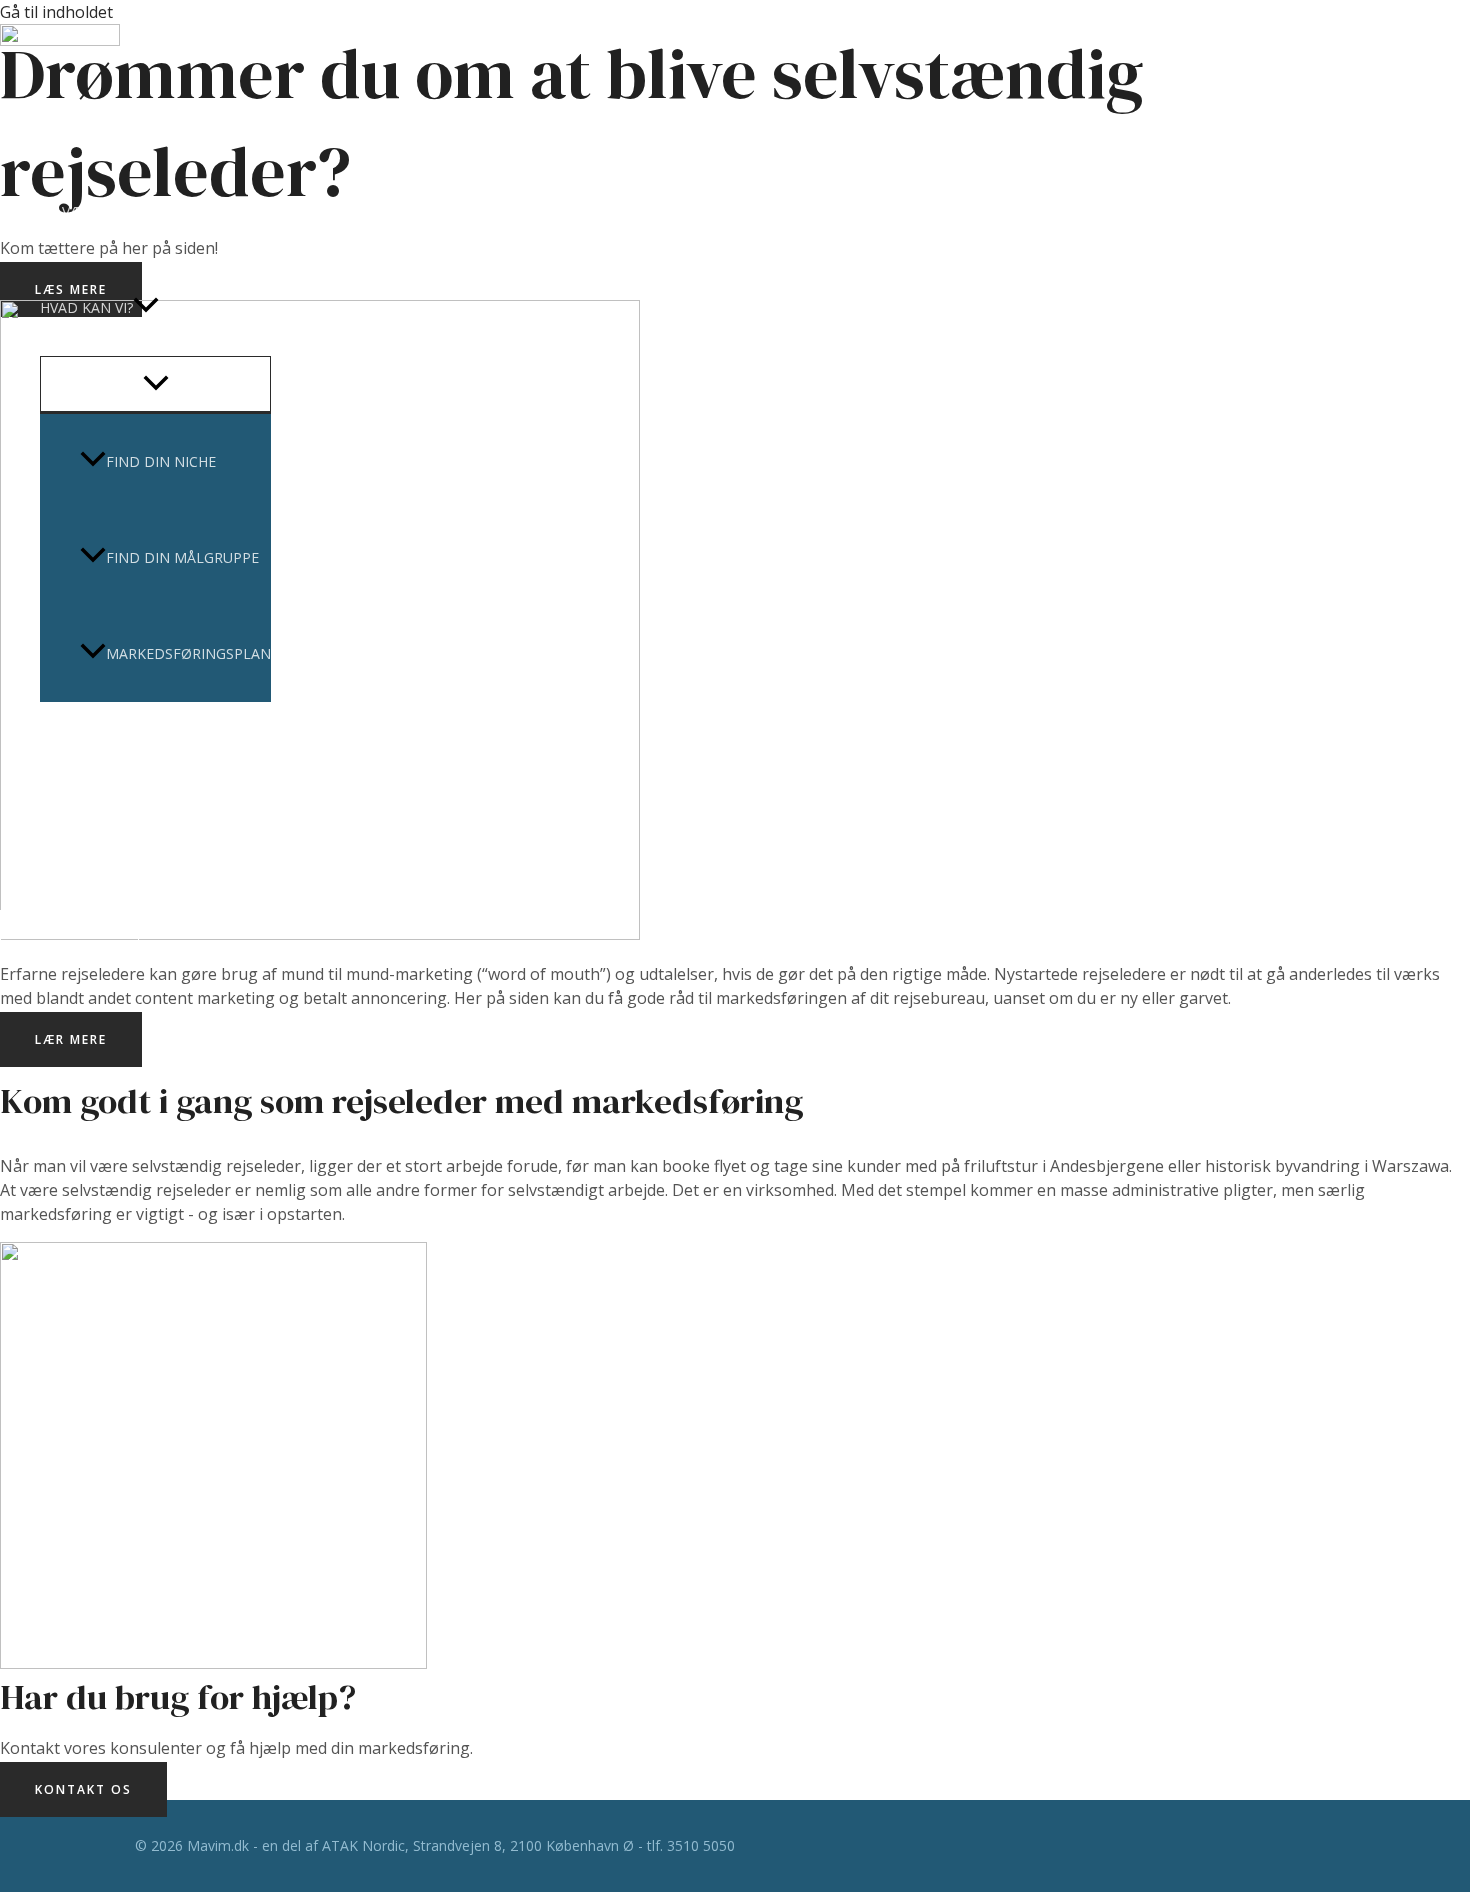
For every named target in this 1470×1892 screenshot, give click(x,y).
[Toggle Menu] (155, 384)
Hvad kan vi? (86, 307)
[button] (146, 308)
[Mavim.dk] (60, 40)
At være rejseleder (112, 211)
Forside (69, 115)
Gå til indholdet (56, 12)
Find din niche (161, 461)
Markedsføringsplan (188, 653)
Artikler (72, 749)
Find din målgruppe (182, 557)
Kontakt (73, 845)
